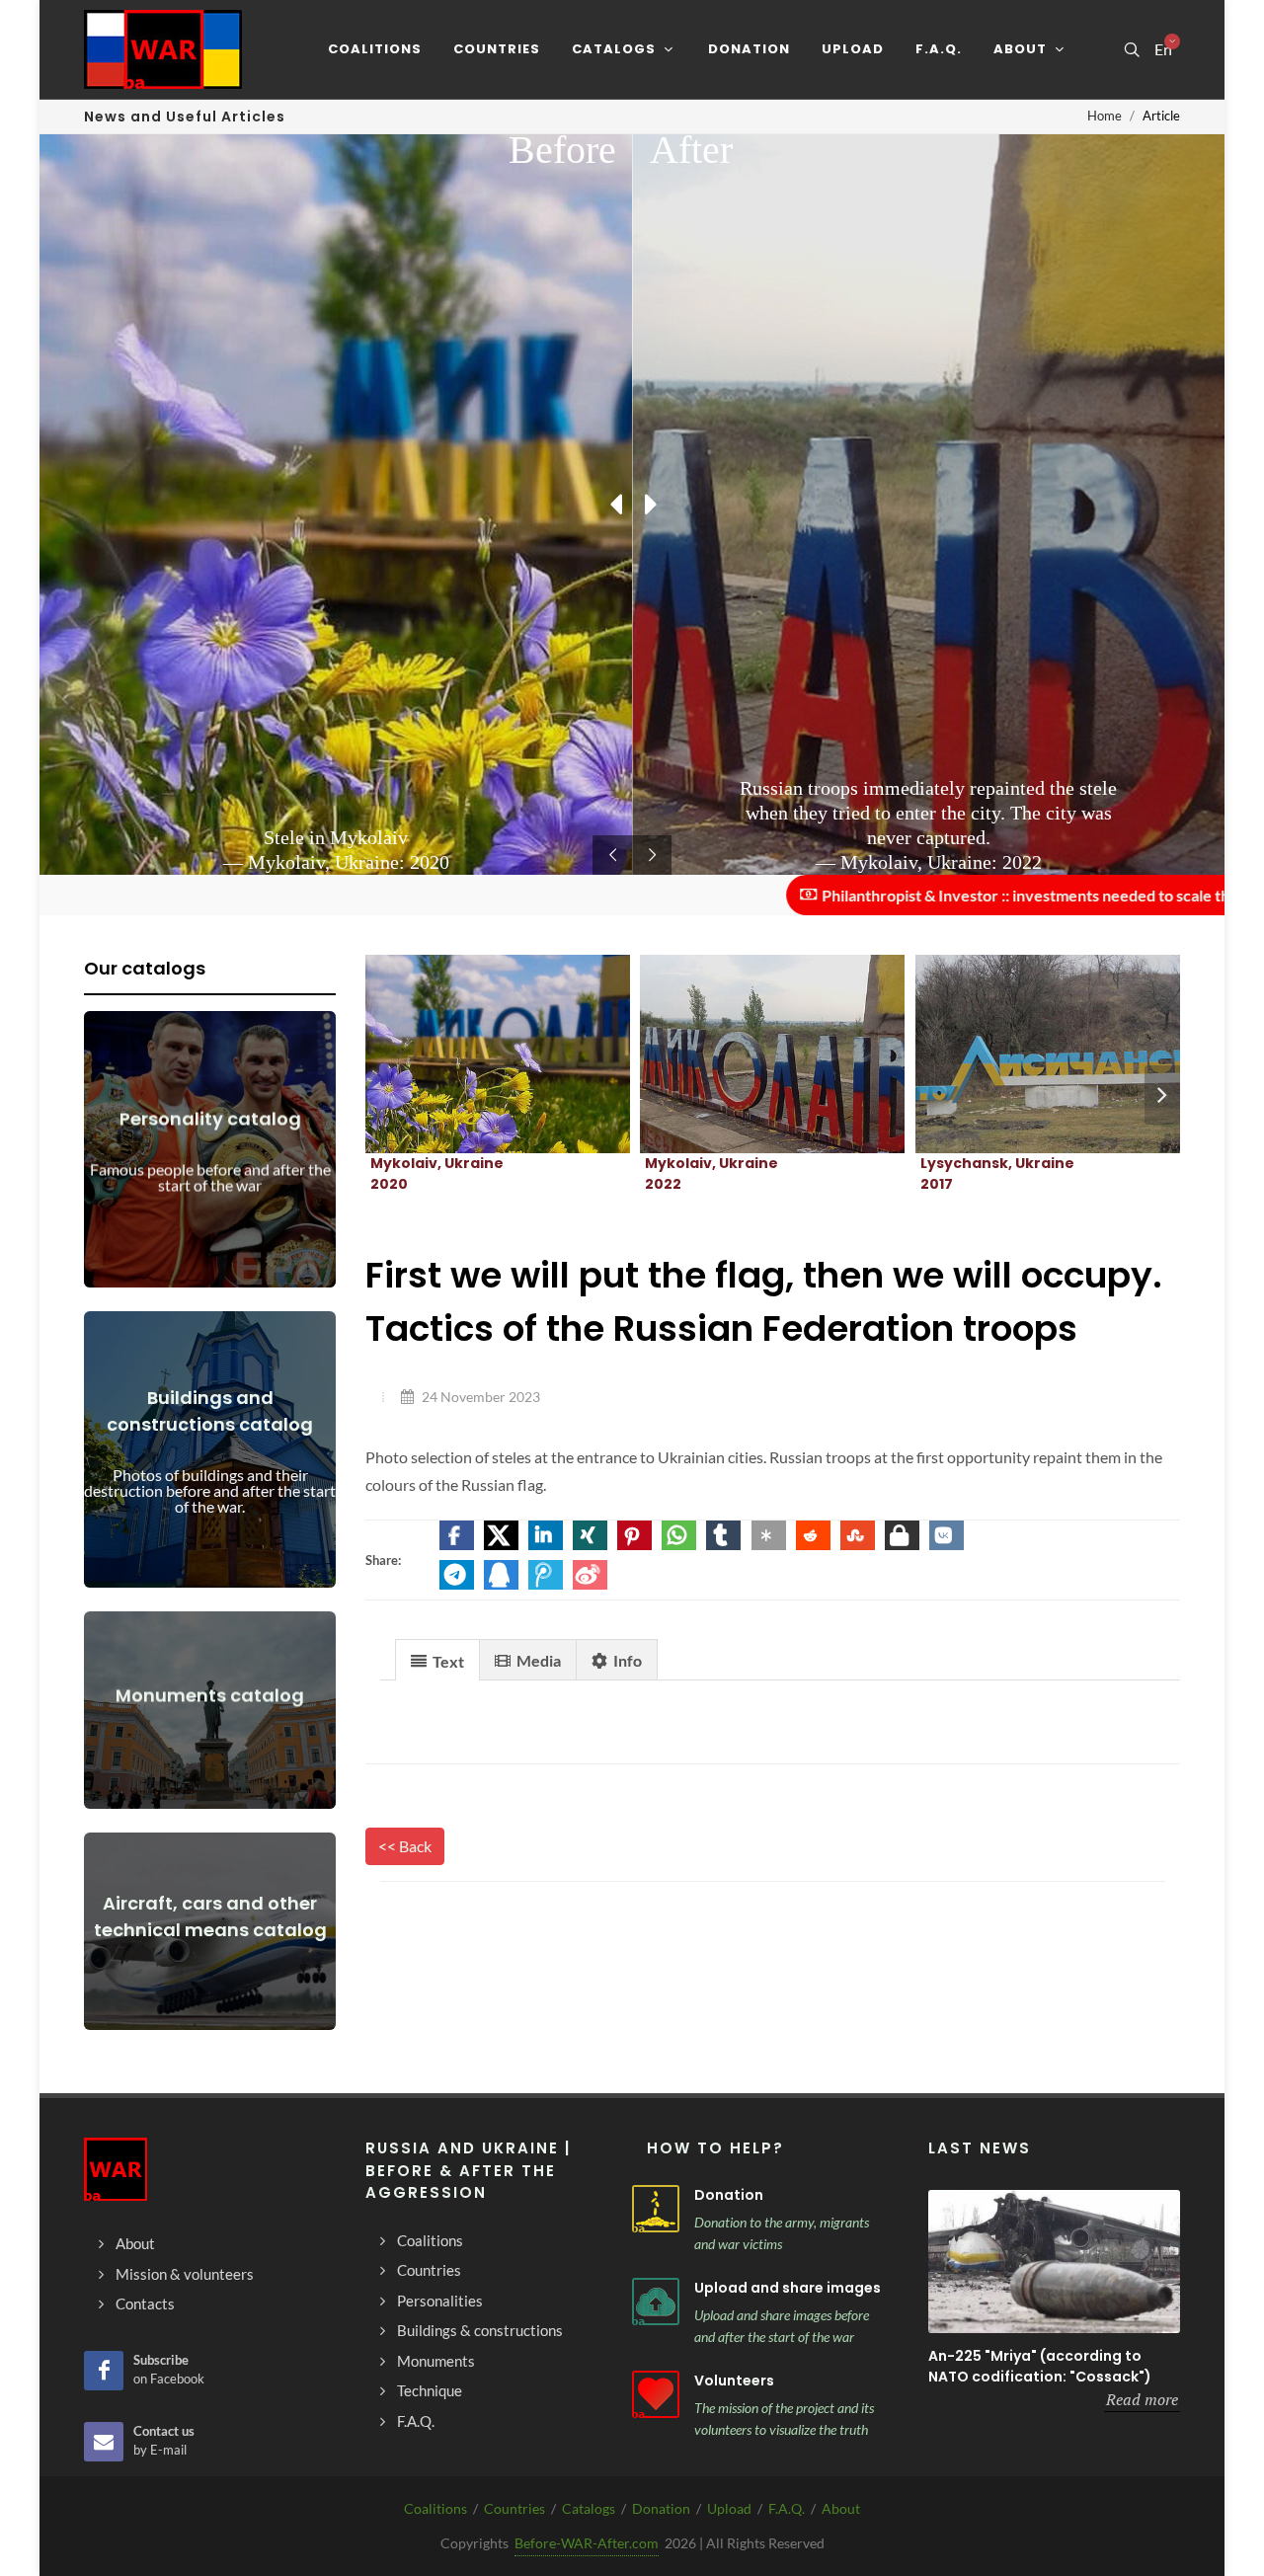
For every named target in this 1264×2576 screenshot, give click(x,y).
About (841, 2508)
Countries (514, 2508)
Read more (1142, 2399)
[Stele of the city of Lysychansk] (1024, 1054)
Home (1105, 116)
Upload (729, 2508)
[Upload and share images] (656, 2302)
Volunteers (734, 2381)
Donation (729, 2195)
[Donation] (656, 2209)
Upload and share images (788, 2288)
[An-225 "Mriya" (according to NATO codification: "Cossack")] (1054, 2262)
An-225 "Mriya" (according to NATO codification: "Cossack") (1040, 2366)
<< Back (405, 1846)
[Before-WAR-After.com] (163, 49)
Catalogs (589, 2508)
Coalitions (435, 2508)
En (1163, 49)
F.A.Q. (787, 2508)
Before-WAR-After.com (587, 2543)
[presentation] (1162, 1095)
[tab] (437, 1659)
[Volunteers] (656, 2394)
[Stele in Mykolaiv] (474, 1054)
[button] (457, 1535)
